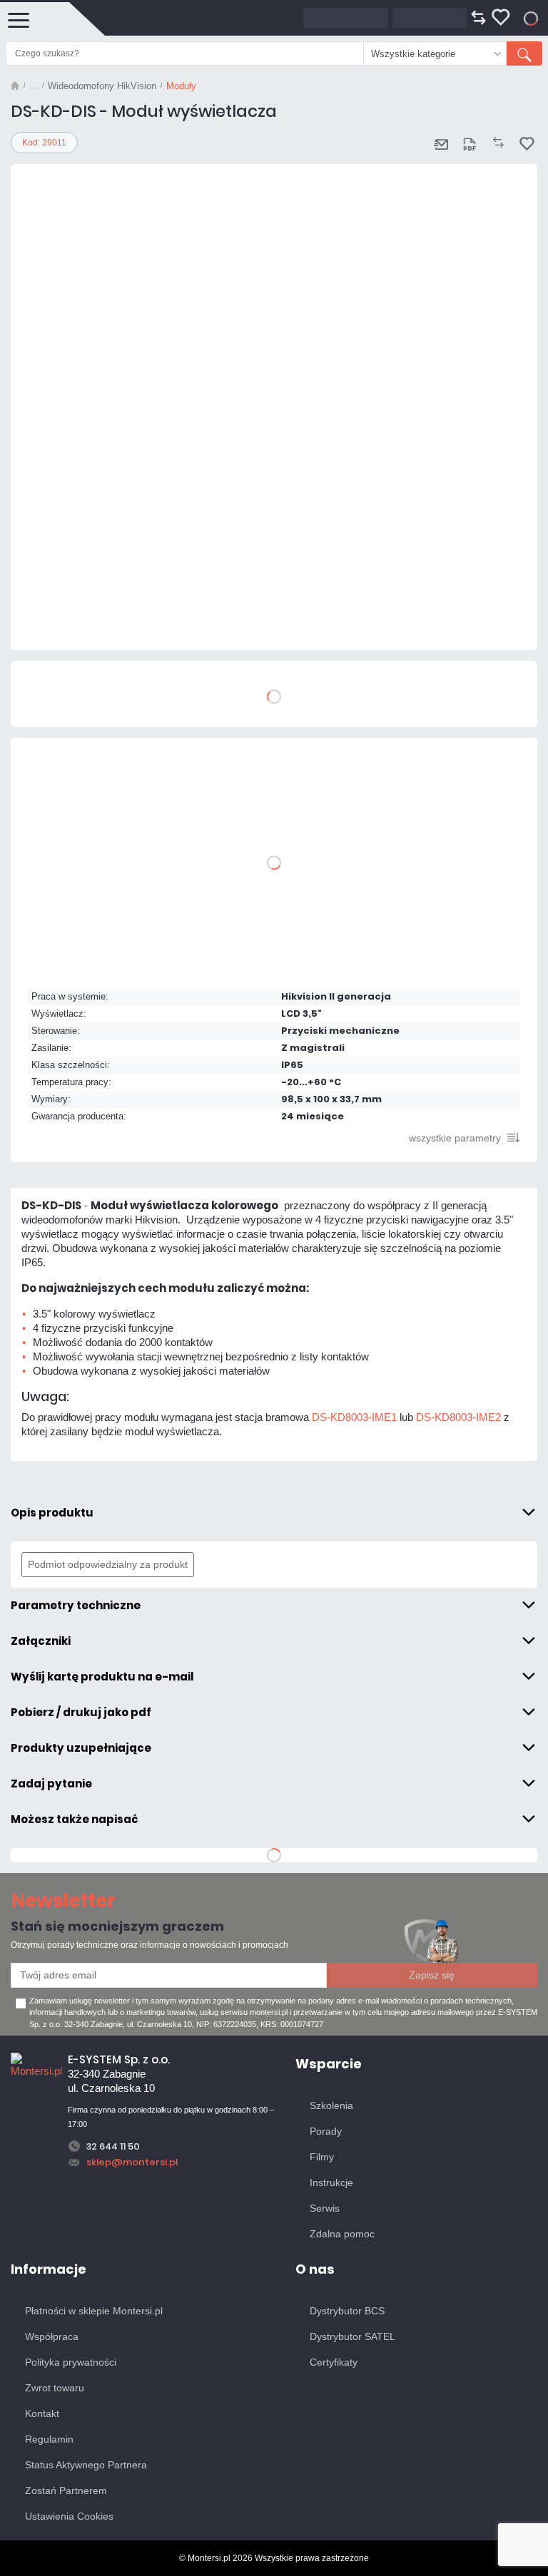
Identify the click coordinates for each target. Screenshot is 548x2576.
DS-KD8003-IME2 (458, 1417)
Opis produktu (52, 1513)
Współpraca (52, 2336)
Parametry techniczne (76, 1605)
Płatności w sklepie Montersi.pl (94, 2311)
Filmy (322, 2157)
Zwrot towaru (55, 2388)
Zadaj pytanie (51, 1784)
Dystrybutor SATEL (352, 2336)
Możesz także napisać (74, 1819)
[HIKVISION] (54, 622)
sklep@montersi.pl (132, 2162)
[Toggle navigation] (18, 19)
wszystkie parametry (455, 1138)
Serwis (325, 2208)
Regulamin (49, 2439)
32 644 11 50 (113, 2146)
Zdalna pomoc (342, 2234)
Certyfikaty (334, 2362)
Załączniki (41, 1641)
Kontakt (42, 2413)
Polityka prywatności (71, 2362)
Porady (326, 2131)
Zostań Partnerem (66, 2490)
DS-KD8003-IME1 (354, 1417)
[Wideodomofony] (34, 86)
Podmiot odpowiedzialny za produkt (108, 1564)
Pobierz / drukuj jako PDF (81, 1712)
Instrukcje (331, 2182)
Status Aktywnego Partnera (86, 2465)
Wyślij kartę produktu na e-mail (102, 1677)
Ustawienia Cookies (69, 2516)
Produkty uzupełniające (81, 1748)
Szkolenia (331, 2105)
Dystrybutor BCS (347, 2311)
